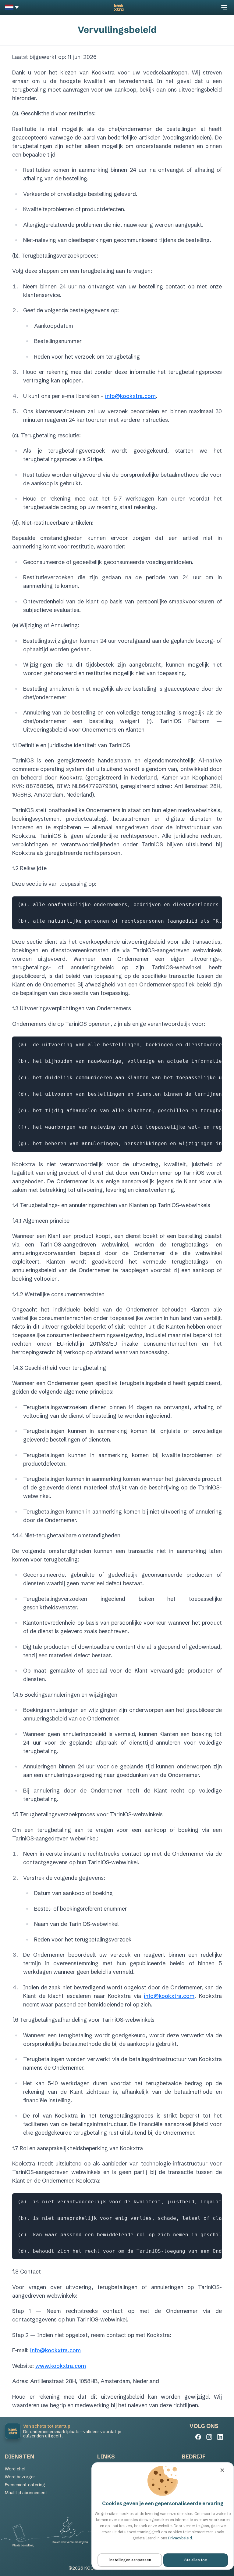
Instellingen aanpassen (130, 2560)
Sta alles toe (196, 2560)
